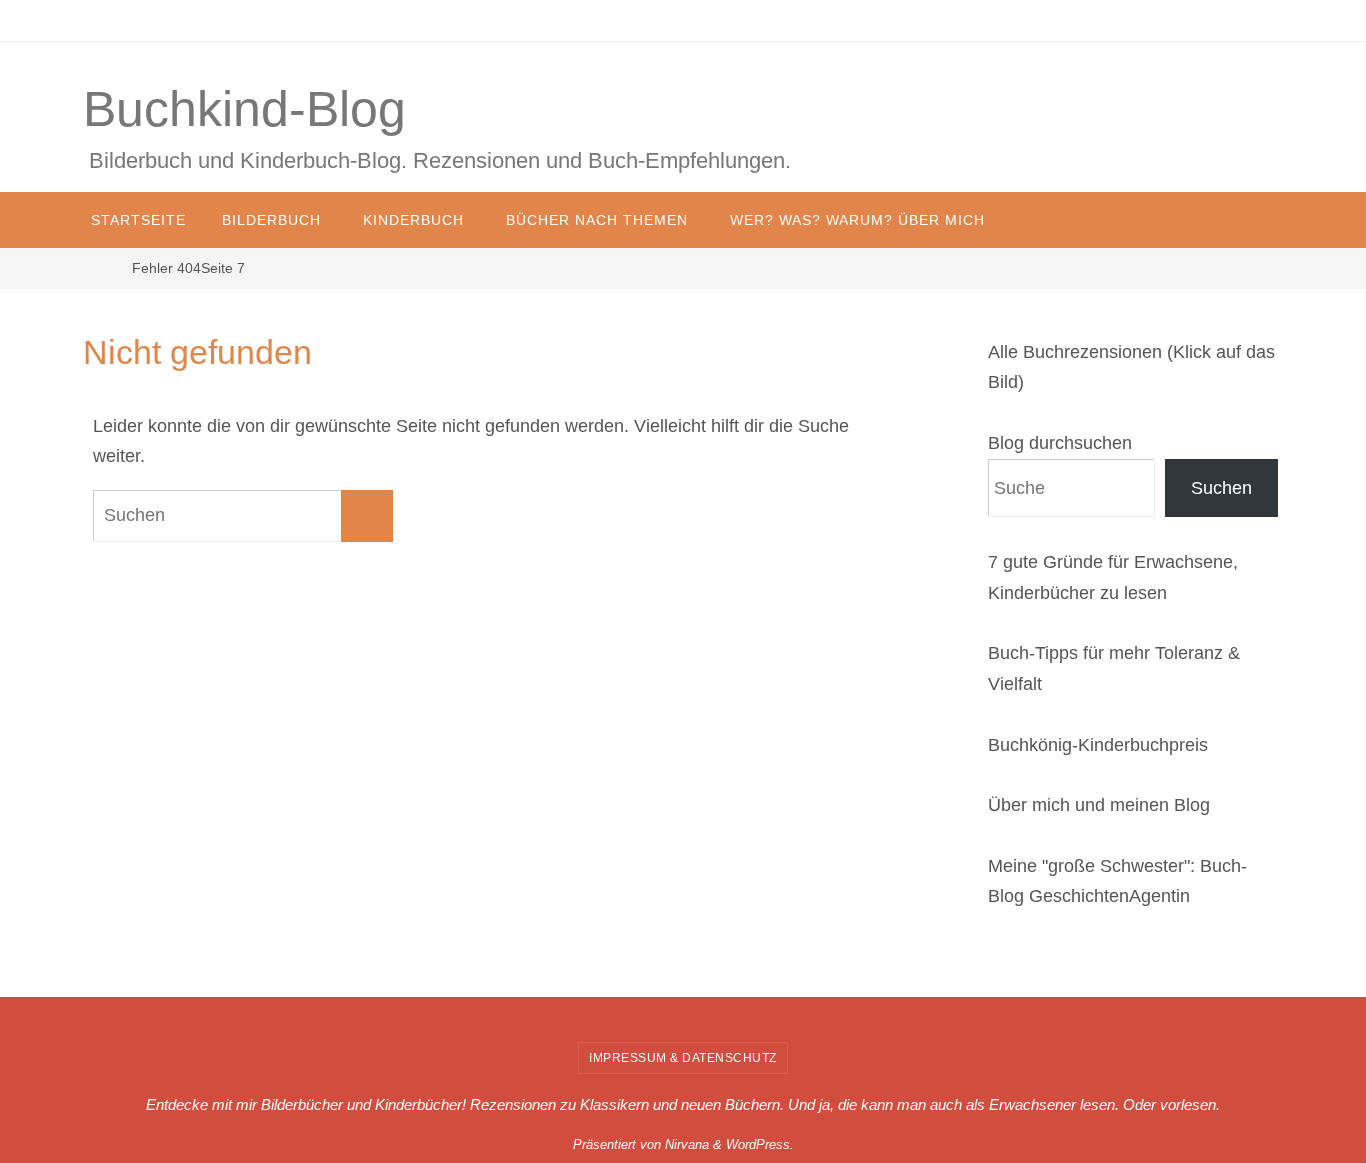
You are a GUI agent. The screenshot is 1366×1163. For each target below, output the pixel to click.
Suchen (1221, 488)
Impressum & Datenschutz (683, 1058)
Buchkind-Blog (244, 109)
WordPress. (760, 1144)
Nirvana (687, 1144)
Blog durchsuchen (1060, 443)
